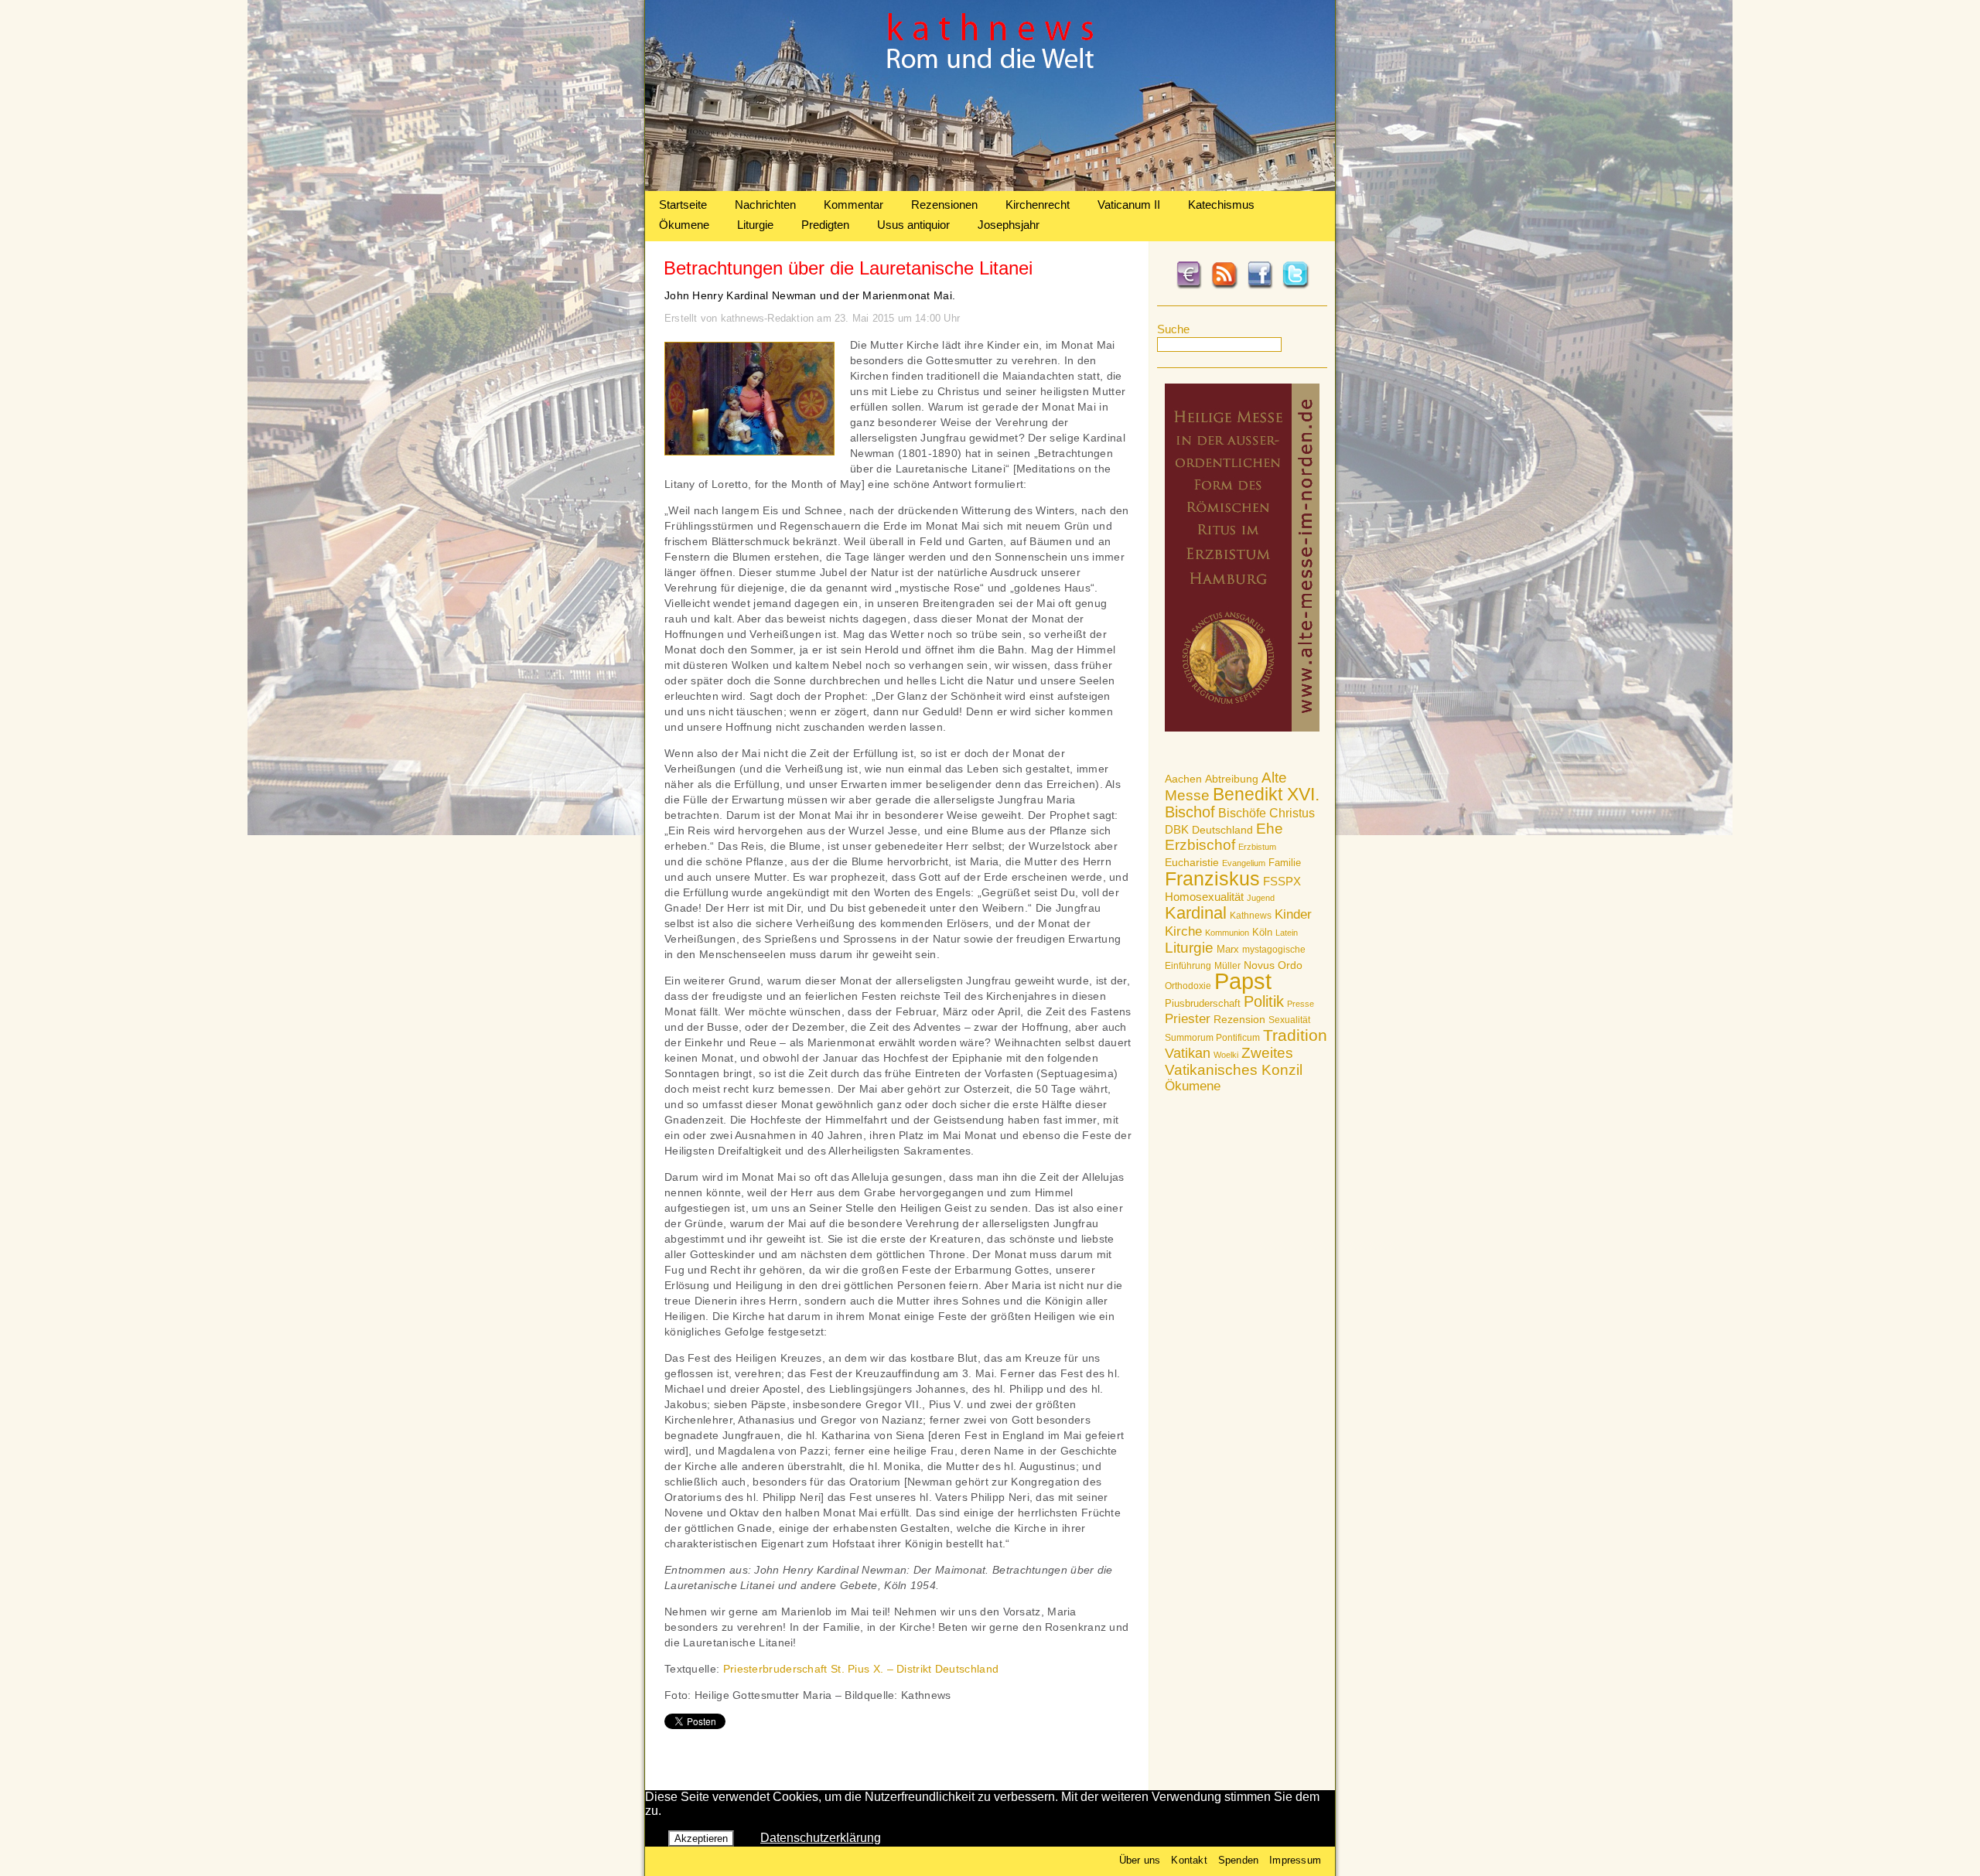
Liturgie (755, 225)
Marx (1228, 950)
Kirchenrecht (1038, 205)
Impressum (1295, 1860)
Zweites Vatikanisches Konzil (1234, 1061)
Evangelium (1244, 863)
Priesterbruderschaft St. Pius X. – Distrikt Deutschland (861, 1669)
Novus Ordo (1273, 965)
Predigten (825, 225)
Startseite (683, 205)
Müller (1227, 966)
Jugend (1261, 898)
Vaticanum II (1129, 205)
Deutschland (1222, 830)
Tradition (1295, 1035)
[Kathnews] (990, 187)
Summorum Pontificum (1212, 1038)
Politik (1264, 1001)
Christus (1292, 813)
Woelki (1226, 1055)
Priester (1188, 1019)
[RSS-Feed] (1224, 286)
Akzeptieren (701, 1838)
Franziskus (1212, 878)
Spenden (1238, 1860)
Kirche (1183, 931)
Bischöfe (1242, 813)
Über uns (1140, 1860)
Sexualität (1289, 1020)
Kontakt (1189, 1860)
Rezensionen (944, 205)
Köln (1262, 932)
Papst (1243, 981)
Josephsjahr (1009, 225)
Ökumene (684, 225)
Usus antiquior (913, 225)
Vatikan (1188, 1053)
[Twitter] (1296, 286)
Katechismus (1221, 205)
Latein (1287, 933)
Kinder (1293, 914)
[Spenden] (1189, 286)
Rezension (1239, 1019)
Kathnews (1251, 916)
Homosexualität (1204, 897)
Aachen (1183, 779)
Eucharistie (1192, 862)
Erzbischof (1200, 845)
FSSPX (1282, 882)
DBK (1177, 829)
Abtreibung (1232, 779)
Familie (1285, 863)
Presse (1301, 1004)
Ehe (1270, 829)
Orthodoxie (1188, 986)
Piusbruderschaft (1203, 1003)
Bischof (1190, 812)
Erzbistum (1257, 847)
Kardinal (1196, 913)
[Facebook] (1260, 286)
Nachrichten (765, 205)
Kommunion (1227, 933)
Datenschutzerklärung (821, 1838)
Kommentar (853, 205)
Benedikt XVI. (1266, 794)
